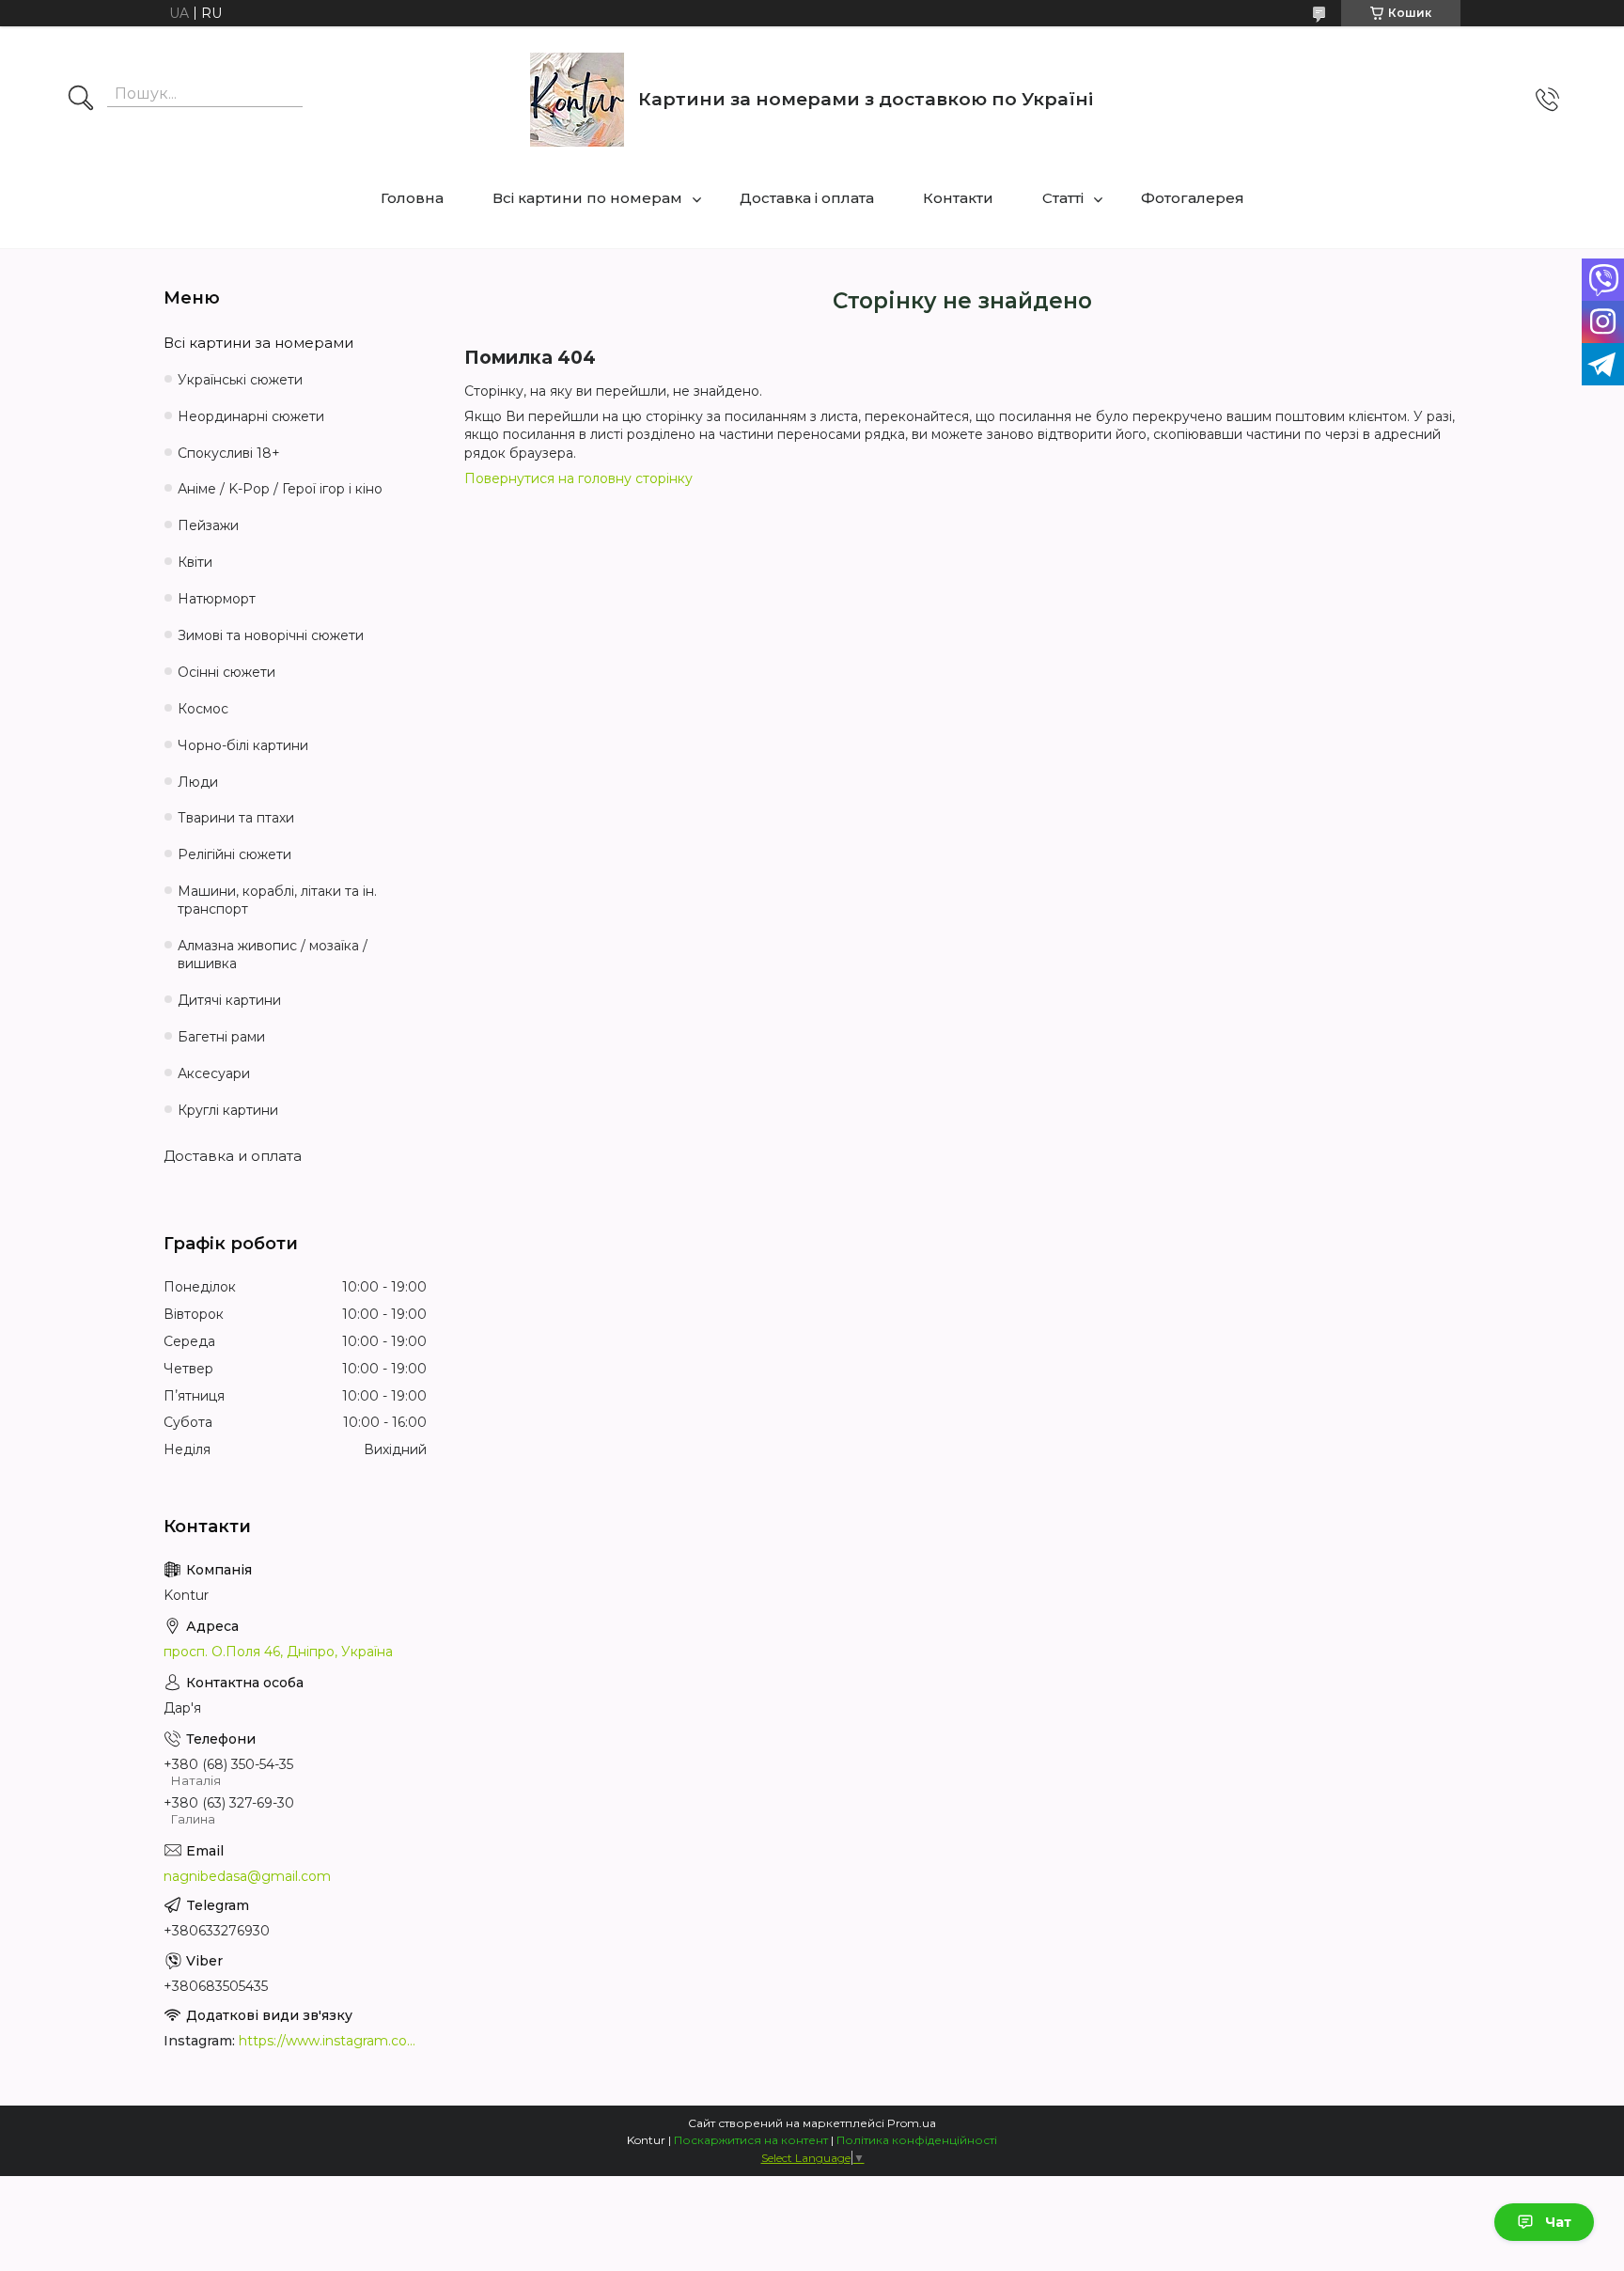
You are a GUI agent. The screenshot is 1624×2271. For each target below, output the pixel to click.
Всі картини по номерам (587, 198)
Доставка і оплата (807, 198)
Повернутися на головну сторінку (578, 478)
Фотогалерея (1193, 198)
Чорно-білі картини (243, 745)
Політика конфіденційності (917, 2140)
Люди (198, 782)
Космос (203, 709)
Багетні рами (221, 1037)
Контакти (958, 198)
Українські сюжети (240, 380)
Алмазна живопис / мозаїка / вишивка (273, 955)
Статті (1063, 198)
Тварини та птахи (236, 818)
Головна (412, 198)
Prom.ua (912, 2123)
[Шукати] (81, 100)
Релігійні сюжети (234, 854)
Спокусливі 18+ (229, 453)
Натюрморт (217, 599)
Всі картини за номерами (258, 343)
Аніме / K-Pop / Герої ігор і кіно (280, 489)
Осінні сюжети (226, 672)
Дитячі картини (229, 1000)
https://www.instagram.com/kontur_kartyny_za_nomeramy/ (333, 2041)
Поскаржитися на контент (751, 2140)
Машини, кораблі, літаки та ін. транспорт (277, 900)
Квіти (195, 562)
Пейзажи (208, 525)
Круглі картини (228, 1110)
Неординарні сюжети (251, 416)
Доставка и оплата (233, 1156)
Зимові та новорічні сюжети (271, 635)
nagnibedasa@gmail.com (247, 1876)
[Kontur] (577, 100)
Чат (1558, 2222)
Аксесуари (214, 1073)
